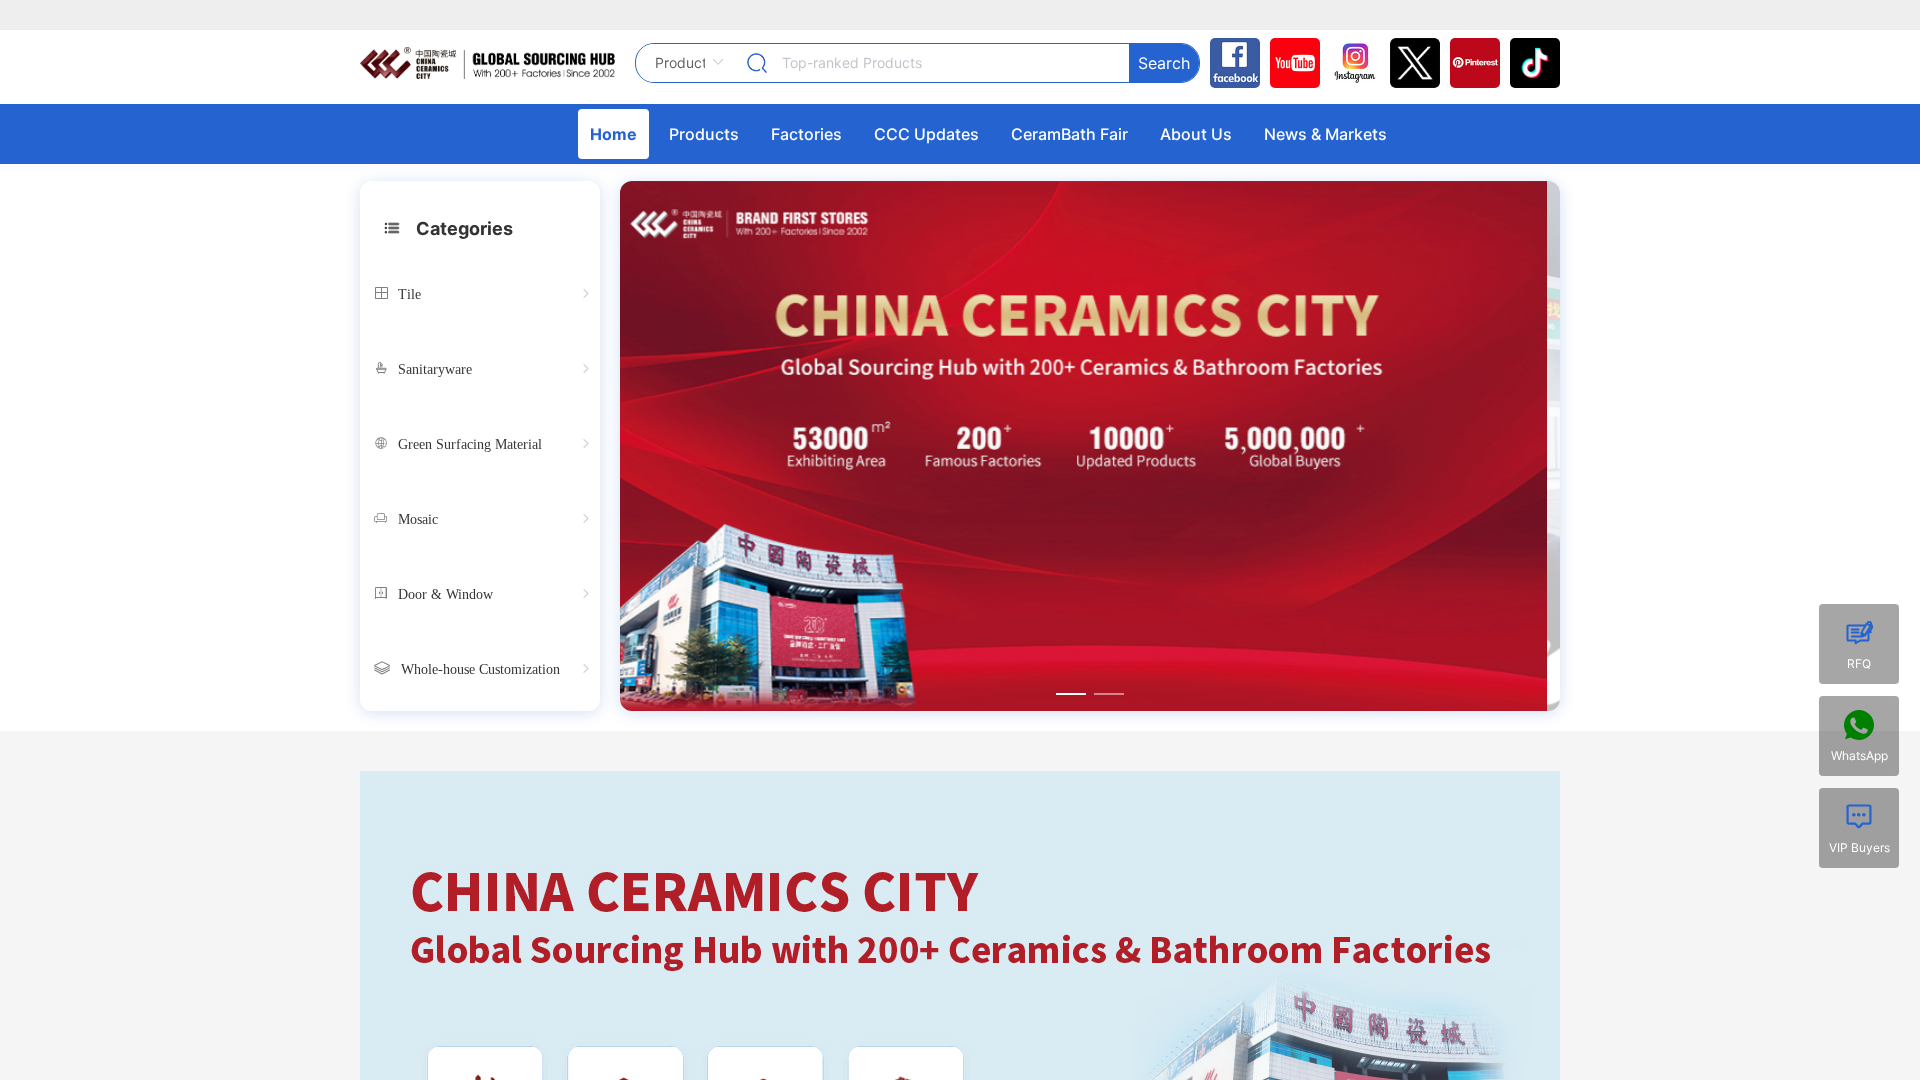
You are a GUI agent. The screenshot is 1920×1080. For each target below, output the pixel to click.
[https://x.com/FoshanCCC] (1410, 63)
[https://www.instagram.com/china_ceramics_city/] (1350, 63)
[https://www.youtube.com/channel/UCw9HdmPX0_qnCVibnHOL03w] (1290, 63)
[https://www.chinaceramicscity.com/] (487, 63)
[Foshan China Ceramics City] (1530, 63)
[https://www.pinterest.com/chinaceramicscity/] (1470, 63)
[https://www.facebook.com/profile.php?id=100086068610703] (1230, 63)
